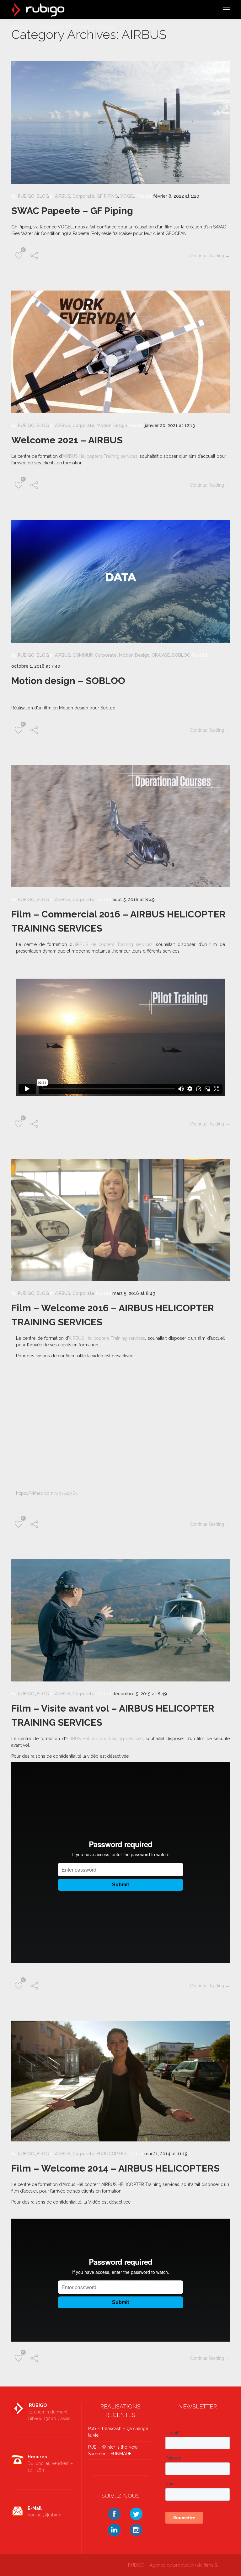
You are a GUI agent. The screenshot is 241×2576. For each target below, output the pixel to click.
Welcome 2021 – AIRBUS (67, 440)
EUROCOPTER (112, 2154)
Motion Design (112, 425)
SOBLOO (181, 655)
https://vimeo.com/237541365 (47, 1493)
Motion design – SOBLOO (68, 681)
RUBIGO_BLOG (33, 196)
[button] (226, 8)
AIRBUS (63, 196)
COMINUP (83, 655)
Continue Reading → (210, 256)
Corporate (83, 196)
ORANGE (161, 655)
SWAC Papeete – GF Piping (72, 211)
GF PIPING (107, 196)
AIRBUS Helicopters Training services (100, 456)
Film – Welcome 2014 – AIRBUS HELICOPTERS (115, 2168)
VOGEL (128, 196)
